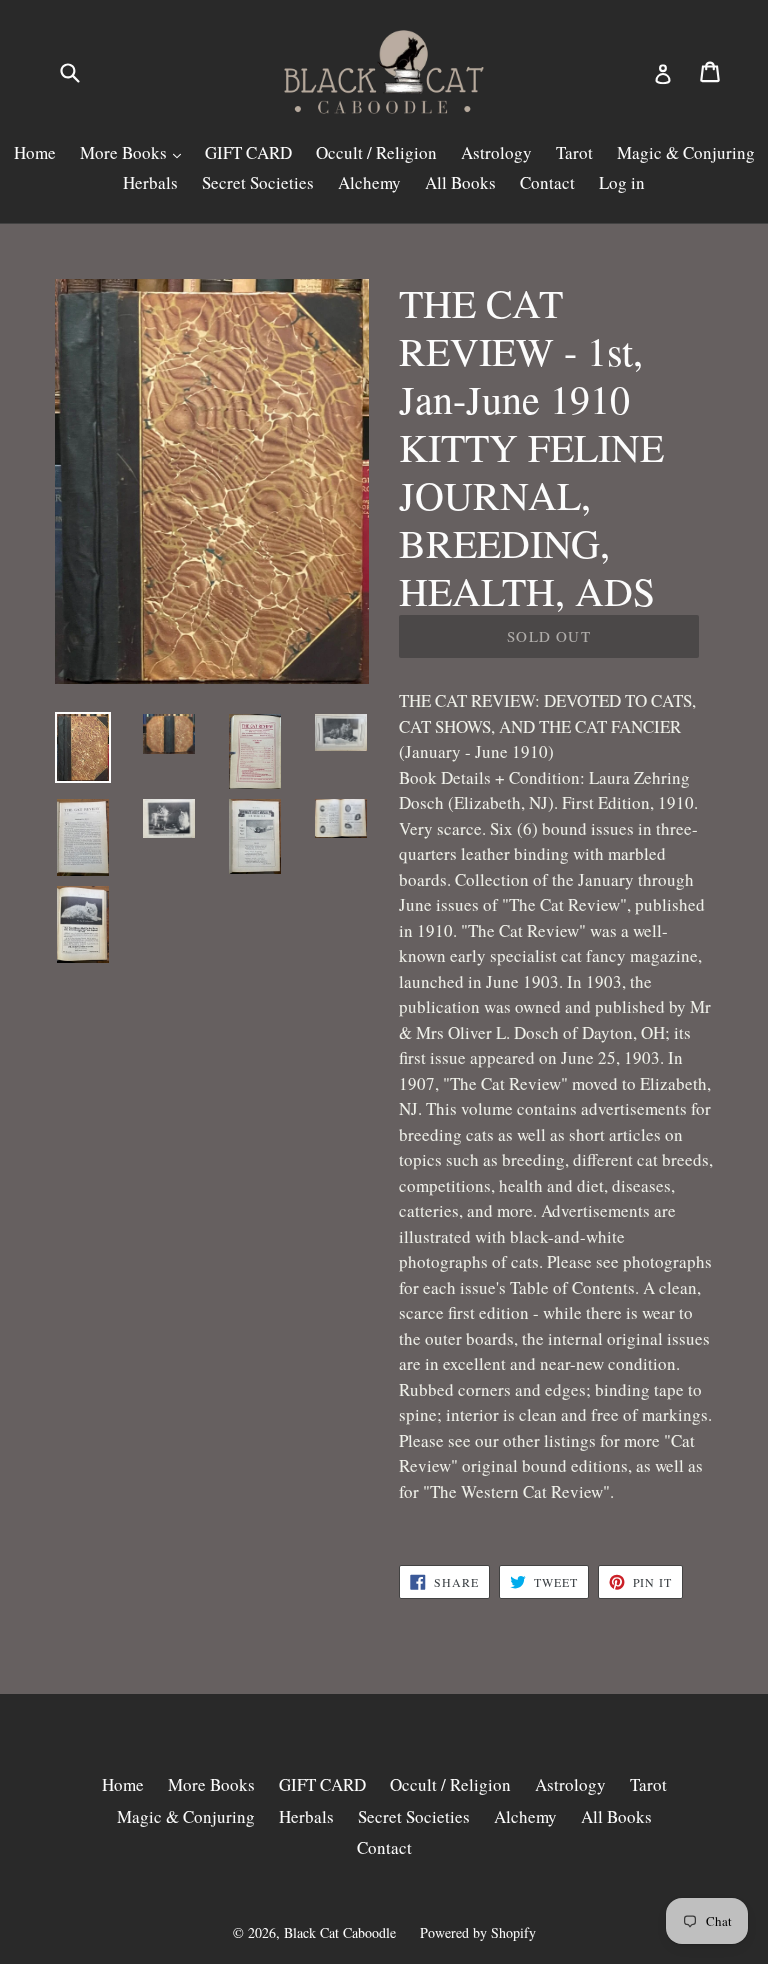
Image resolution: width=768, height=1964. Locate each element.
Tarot (574, 152)
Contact (547, 182)
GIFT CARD (248, 152)
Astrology (496, 152)
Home (35, 152)
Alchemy (369, 182)
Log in (622, 182)
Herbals (150, 182)
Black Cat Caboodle (340, 1932)
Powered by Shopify (478, 1932)
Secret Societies (258, 182)
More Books (125, 152)
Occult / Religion (376, 152)
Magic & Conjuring (686, 152)
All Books (460, 182)
